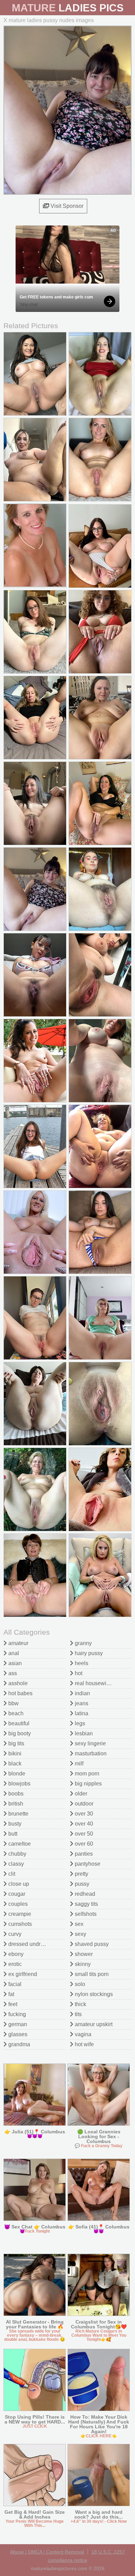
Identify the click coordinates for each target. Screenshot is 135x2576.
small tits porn (91, 1974)
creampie (19, 1914)
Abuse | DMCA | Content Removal (47, 2552)
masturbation (90, 1753)
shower (83, 1954)
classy (15, 1864)
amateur (18, 1643)
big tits (16, 1743)
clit (11, 1874)
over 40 (83, 1824)
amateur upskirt (93, 2024)
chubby (17, 1854)
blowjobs (19, 1784)
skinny (82, 1964)
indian (82, 1693)
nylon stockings (93, 1994)
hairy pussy (88, 1653)
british (15, 1804)
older (80, 1794)
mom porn (86, 1774)
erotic (14, 1964)
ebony (15, 1954)
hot (78, 1673)
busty (14, 1824)
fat (11, 1994)
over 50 (83, 1834)
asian (14, 1663)
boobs (15, 1794)
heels (81, 1663)
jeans (81, 1703)
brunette (18, 1814)
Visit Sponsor (66, 206)
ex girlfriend (22, 1974)
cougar (16, 1894)
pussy (81, 1884)
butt (12, 1834)
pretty (81, 1874)
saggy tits (86, 1904)
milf (78, 1764)
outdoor (83, 1804)
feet (12, 2004)
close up (18, 1884)
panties (83, 1854)
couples (17, 1904)
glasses (17, 2034)
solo (79, 1984)
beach (15, 1713)
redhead (84, 1894)
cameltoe (19, 1844)
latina (81, 1713)
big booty (19, 1733)
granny (83, 1643)
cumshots (19, 1924)
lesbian (83, 1733)
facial (14, 1984)
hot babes (20, 1693)
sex (78, 1924)
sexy (80, 1934)
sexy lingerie (90, 1743)
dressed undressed (31, 1944)
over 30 (83, 1814)
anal (13, 1653)
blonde (16, 1774)
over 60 (83, 1844)
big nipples (88, 1784)
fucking (16, 2014)
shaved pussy (91, 1944)
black (14, 1764)
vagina (82, 2034)
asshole (17, 1683)
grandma (19, 2044)
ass (12, 1673)
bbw (13, 1703)
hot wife (84, 2044)
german (17, 2024)
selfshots (85, 1914)
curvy (14, 1934)
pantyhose (87, 1864)
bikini (14, 1753)
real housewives (94, 1683)
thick (80, 2004)
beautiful (18, 1723)
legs (79, 1723)
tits (78, 2014)
